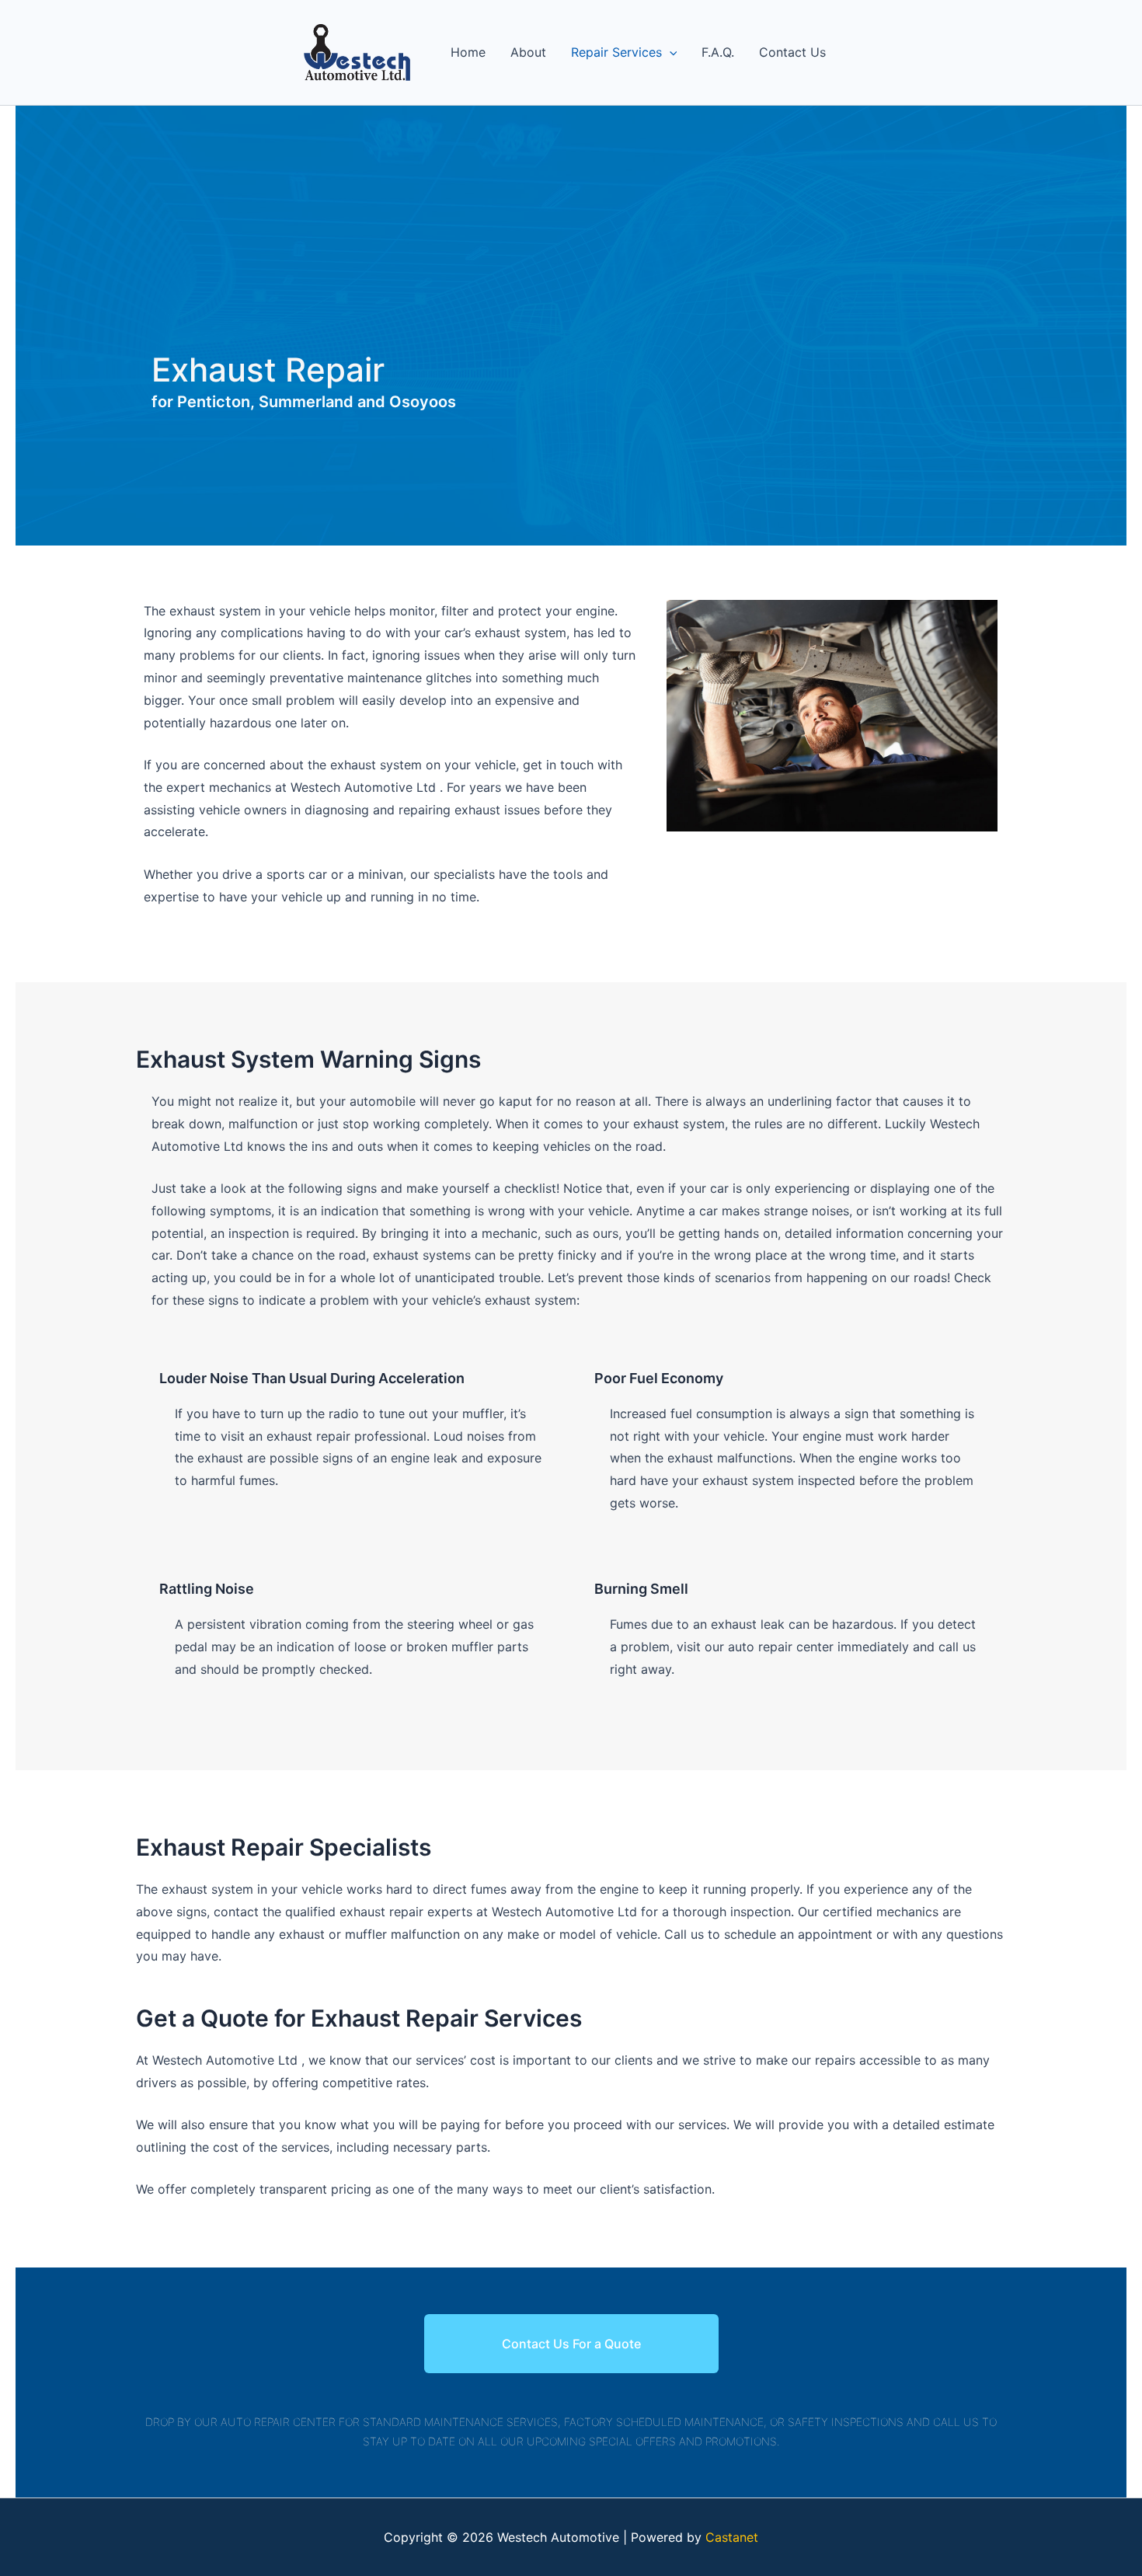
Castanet (732, 2537)
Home (468, 52)
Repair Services (616, 52)
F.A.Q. (718, 52)
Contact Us (792, 52)
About (528, 52)
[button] (670, 52)
